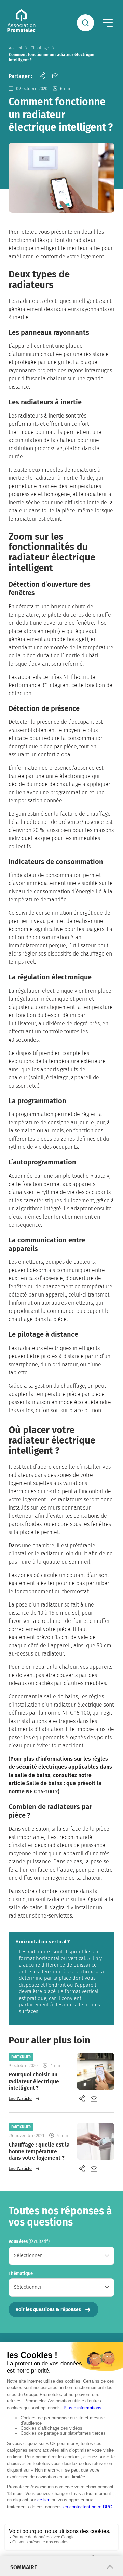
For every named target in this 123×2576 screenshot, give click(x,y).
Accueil (15, 48)
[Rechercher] (85, 23)
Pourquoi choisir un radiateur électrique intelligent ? (34, 2081)
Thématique (21, 2273)
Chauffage (40, 48)
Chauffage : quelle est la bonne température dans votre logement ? (39, 2151)
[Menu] (108, 23)
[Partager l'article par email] (55, 77)
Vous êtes (29, 2241)
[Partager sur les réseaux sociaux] (42, 77)
